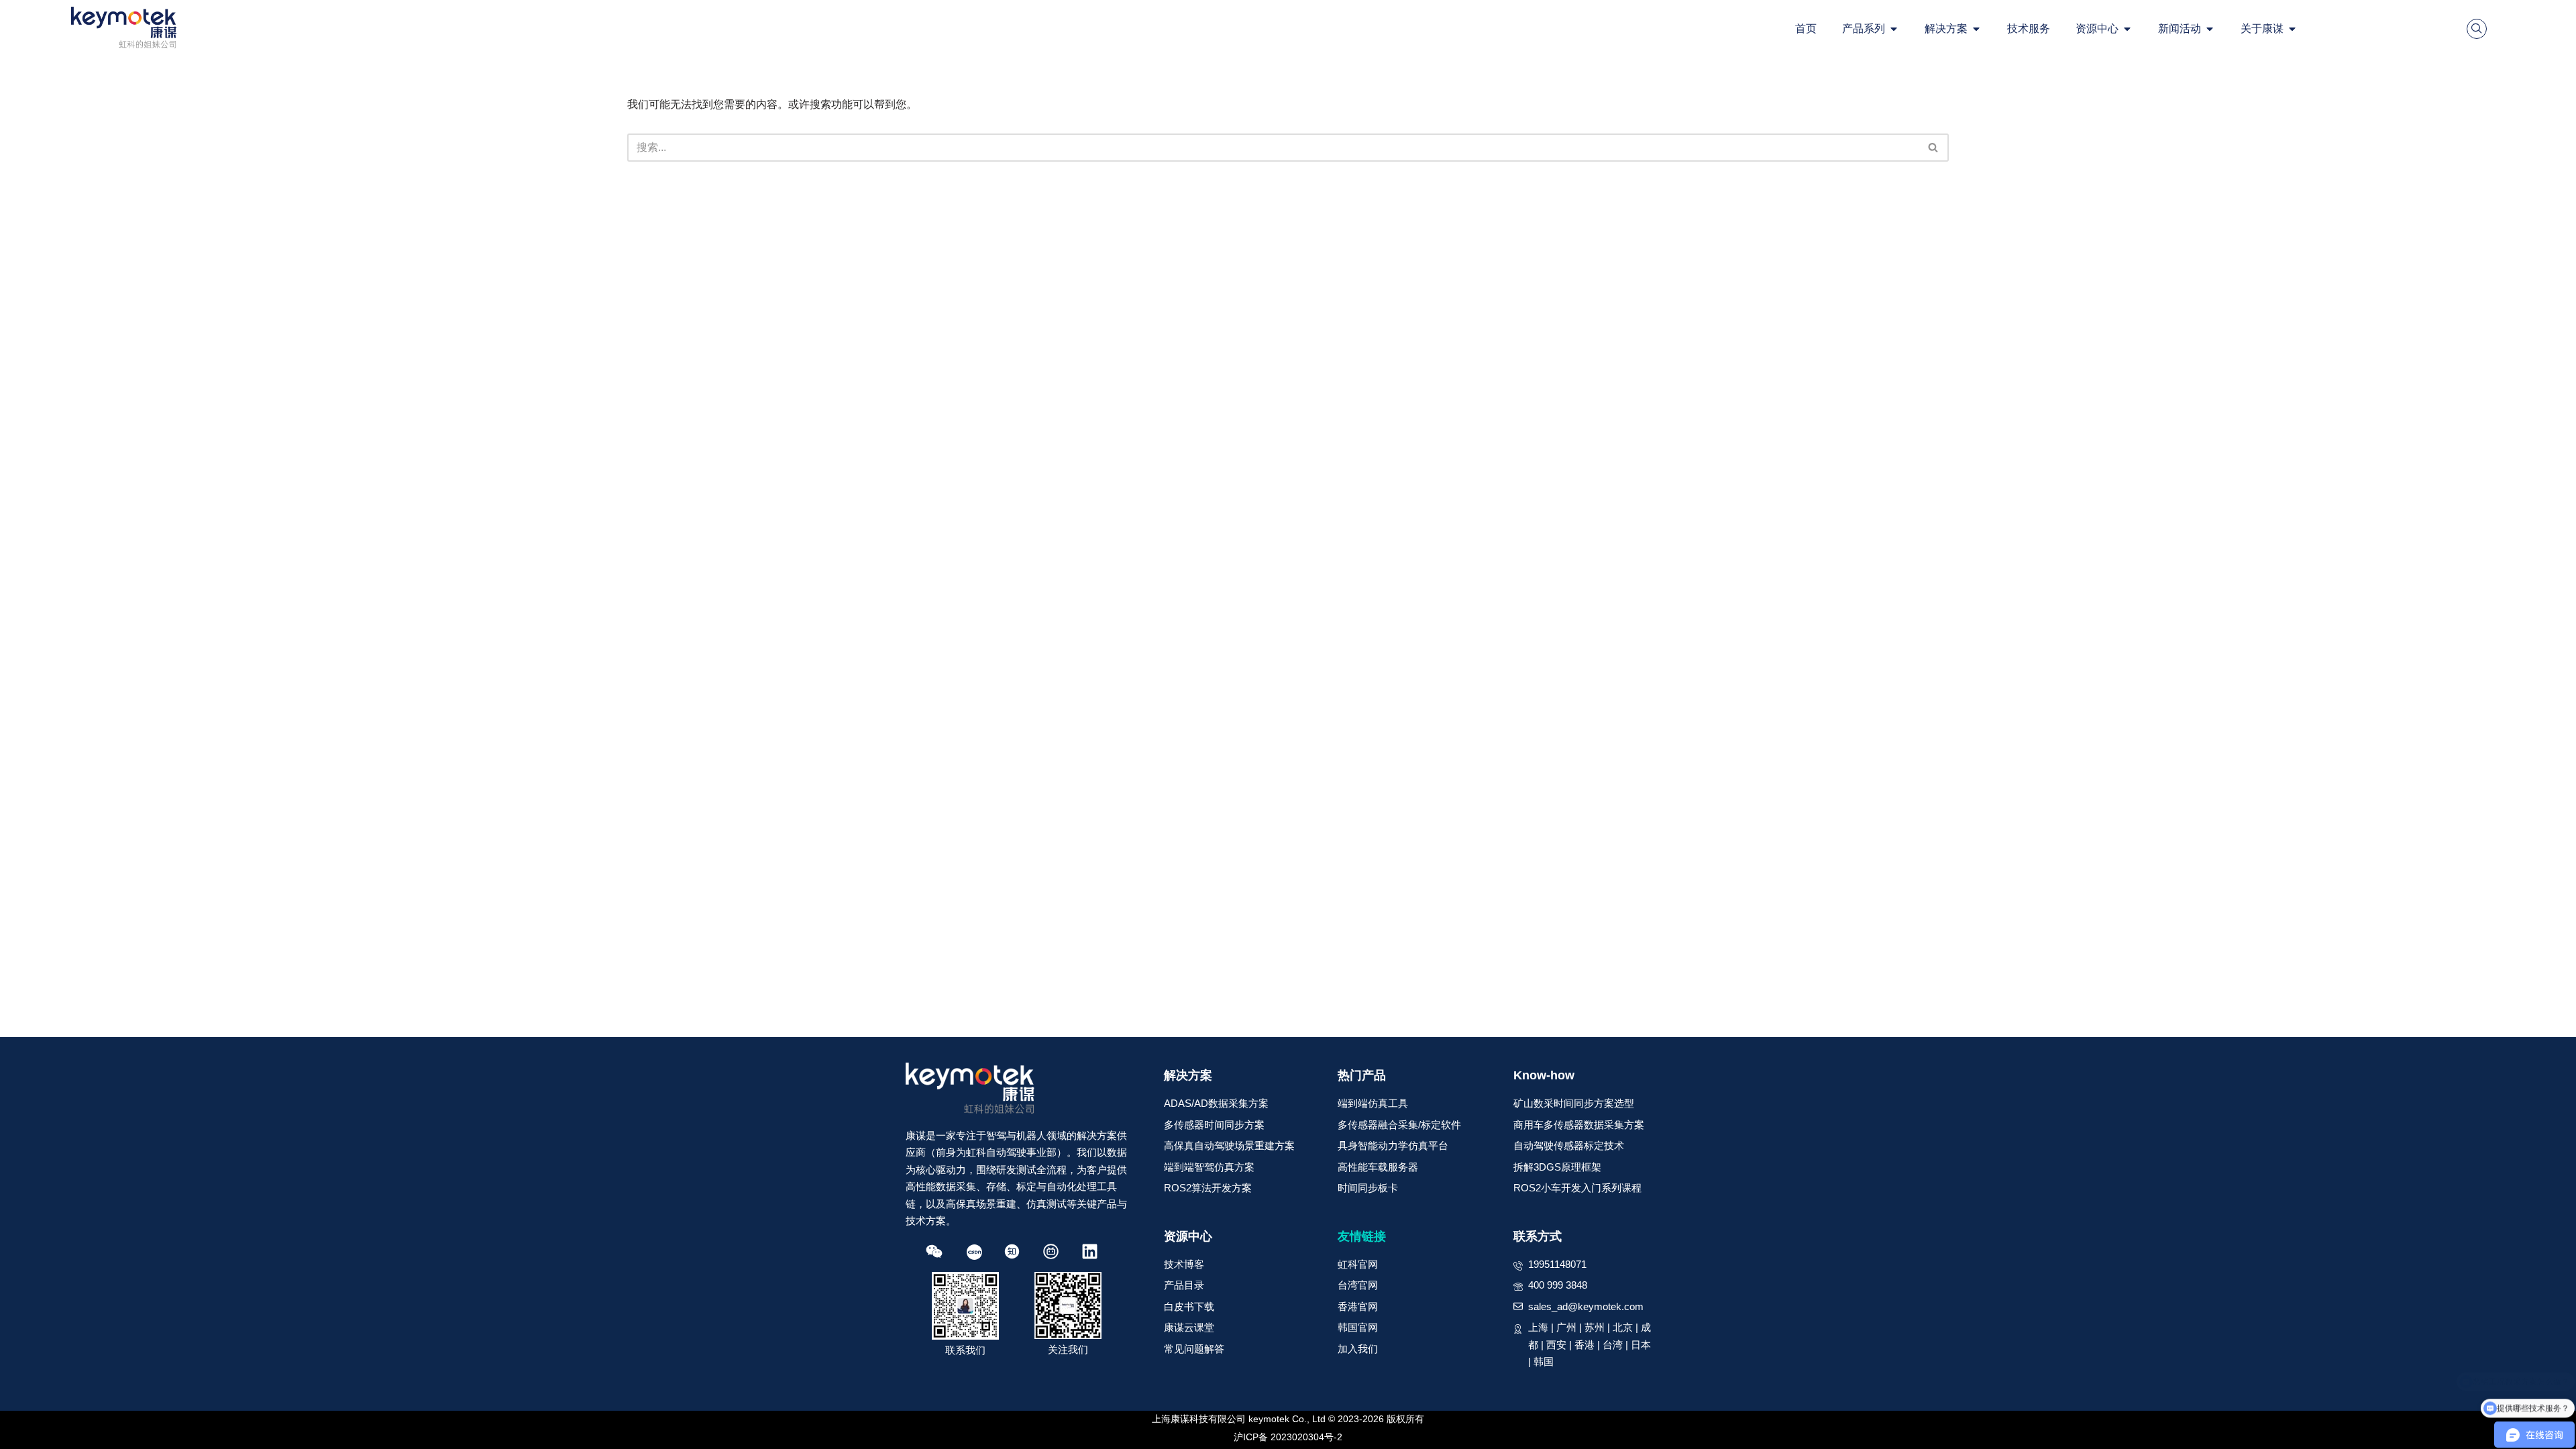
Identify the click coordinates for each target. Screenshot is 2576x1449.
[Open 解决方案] (1976, 29)
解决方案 (1188, 1075)
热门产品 (1362, 1075)
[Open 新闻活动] (2210, 29)
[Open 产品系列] (1894, 29)
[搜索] (1934, 148)
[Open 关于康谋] (2292, 29)
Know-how (1544, 1075)
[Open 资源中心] (2127, 29)
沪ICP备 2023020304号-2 (1288, 1437)
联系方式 (1538, 1236)
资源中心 (1188, 1236)
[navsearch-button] (2477, 29)
